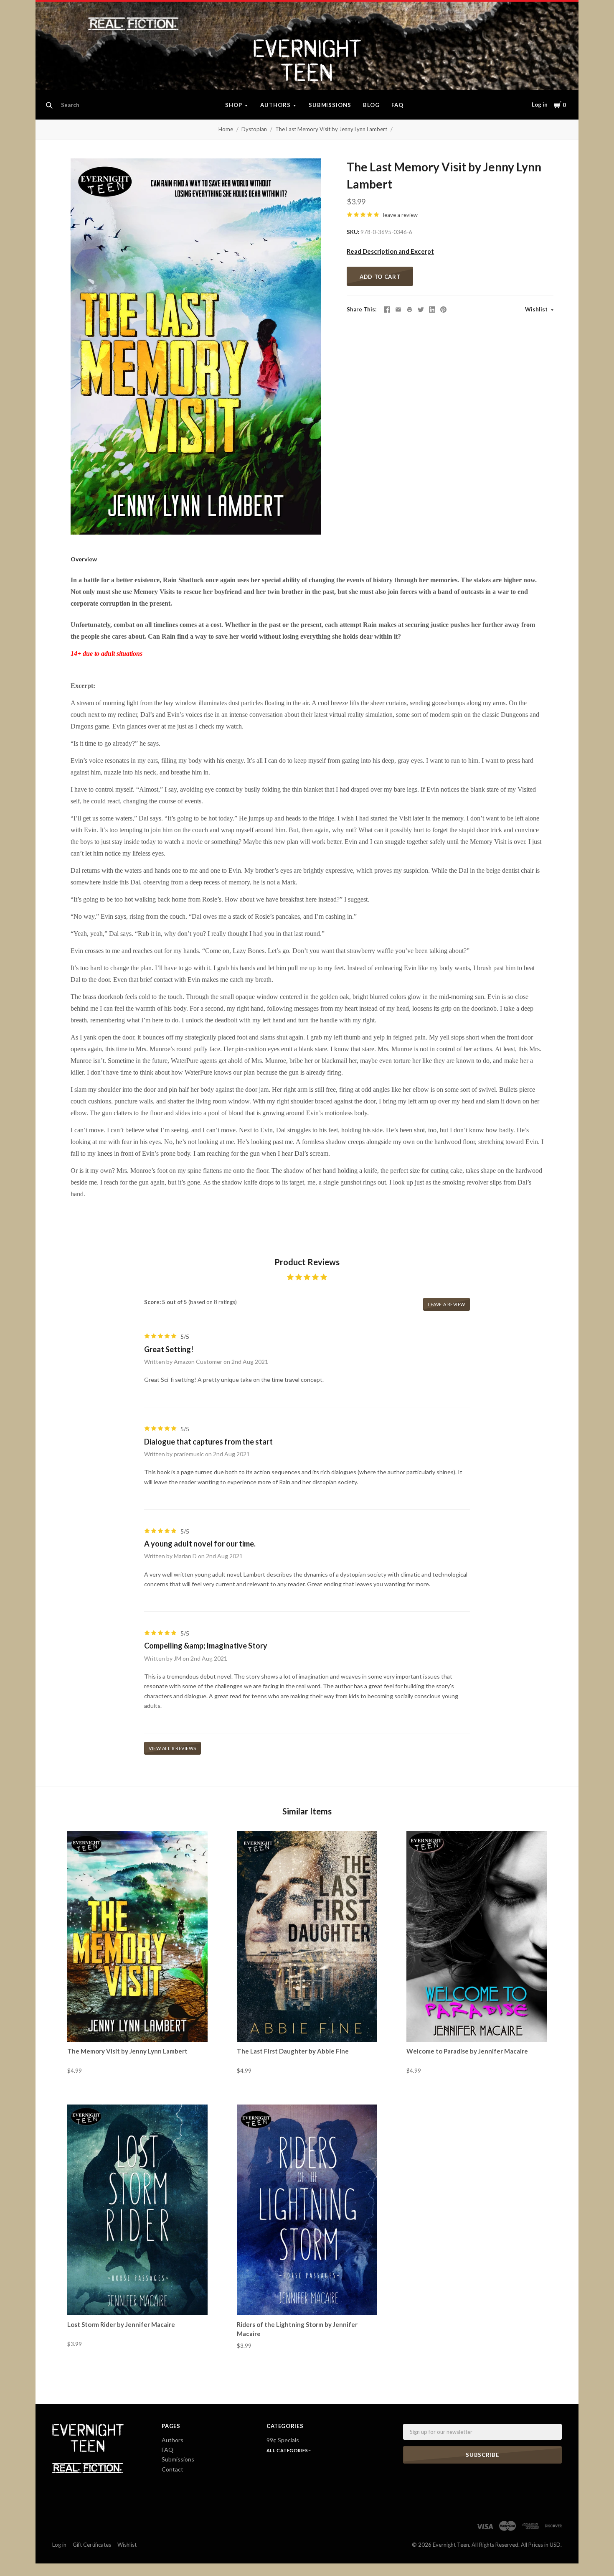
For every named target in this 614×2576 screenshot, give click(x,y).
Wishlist (537, 309)
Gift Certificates (92, 2545)
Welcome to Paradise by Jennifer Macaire (467, 2051)
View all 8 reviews (173, 1748)
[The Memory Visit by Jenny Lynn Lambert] (137, 1936)
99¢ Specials (283, 2440)
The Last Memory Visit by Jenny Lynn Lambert (331, 129)
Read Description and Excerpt (390, 251)
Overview (84, 559)
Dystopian (254, 129)
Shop (234, 105)
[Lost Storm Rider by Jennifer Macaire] (137, 2210)
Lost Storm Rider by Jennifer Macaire (121, 2324)
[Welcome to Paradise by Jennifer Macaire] (477, 1936)
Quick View (138, 2027)
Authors (275, 105)
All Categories (288, 2450)
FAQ (397, 105)
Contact (173, 2469)
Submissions (330, 105)
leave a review (400, 215)
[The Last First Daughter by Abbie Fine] (307, 1936)
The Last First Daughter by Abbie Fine (293, 2051)
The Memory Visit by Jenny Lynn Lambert (127, 2051)
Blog (371, 105)
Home (226, 129)
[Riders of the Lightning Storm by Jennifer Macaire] (307, 2210)
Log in (540, 104)
